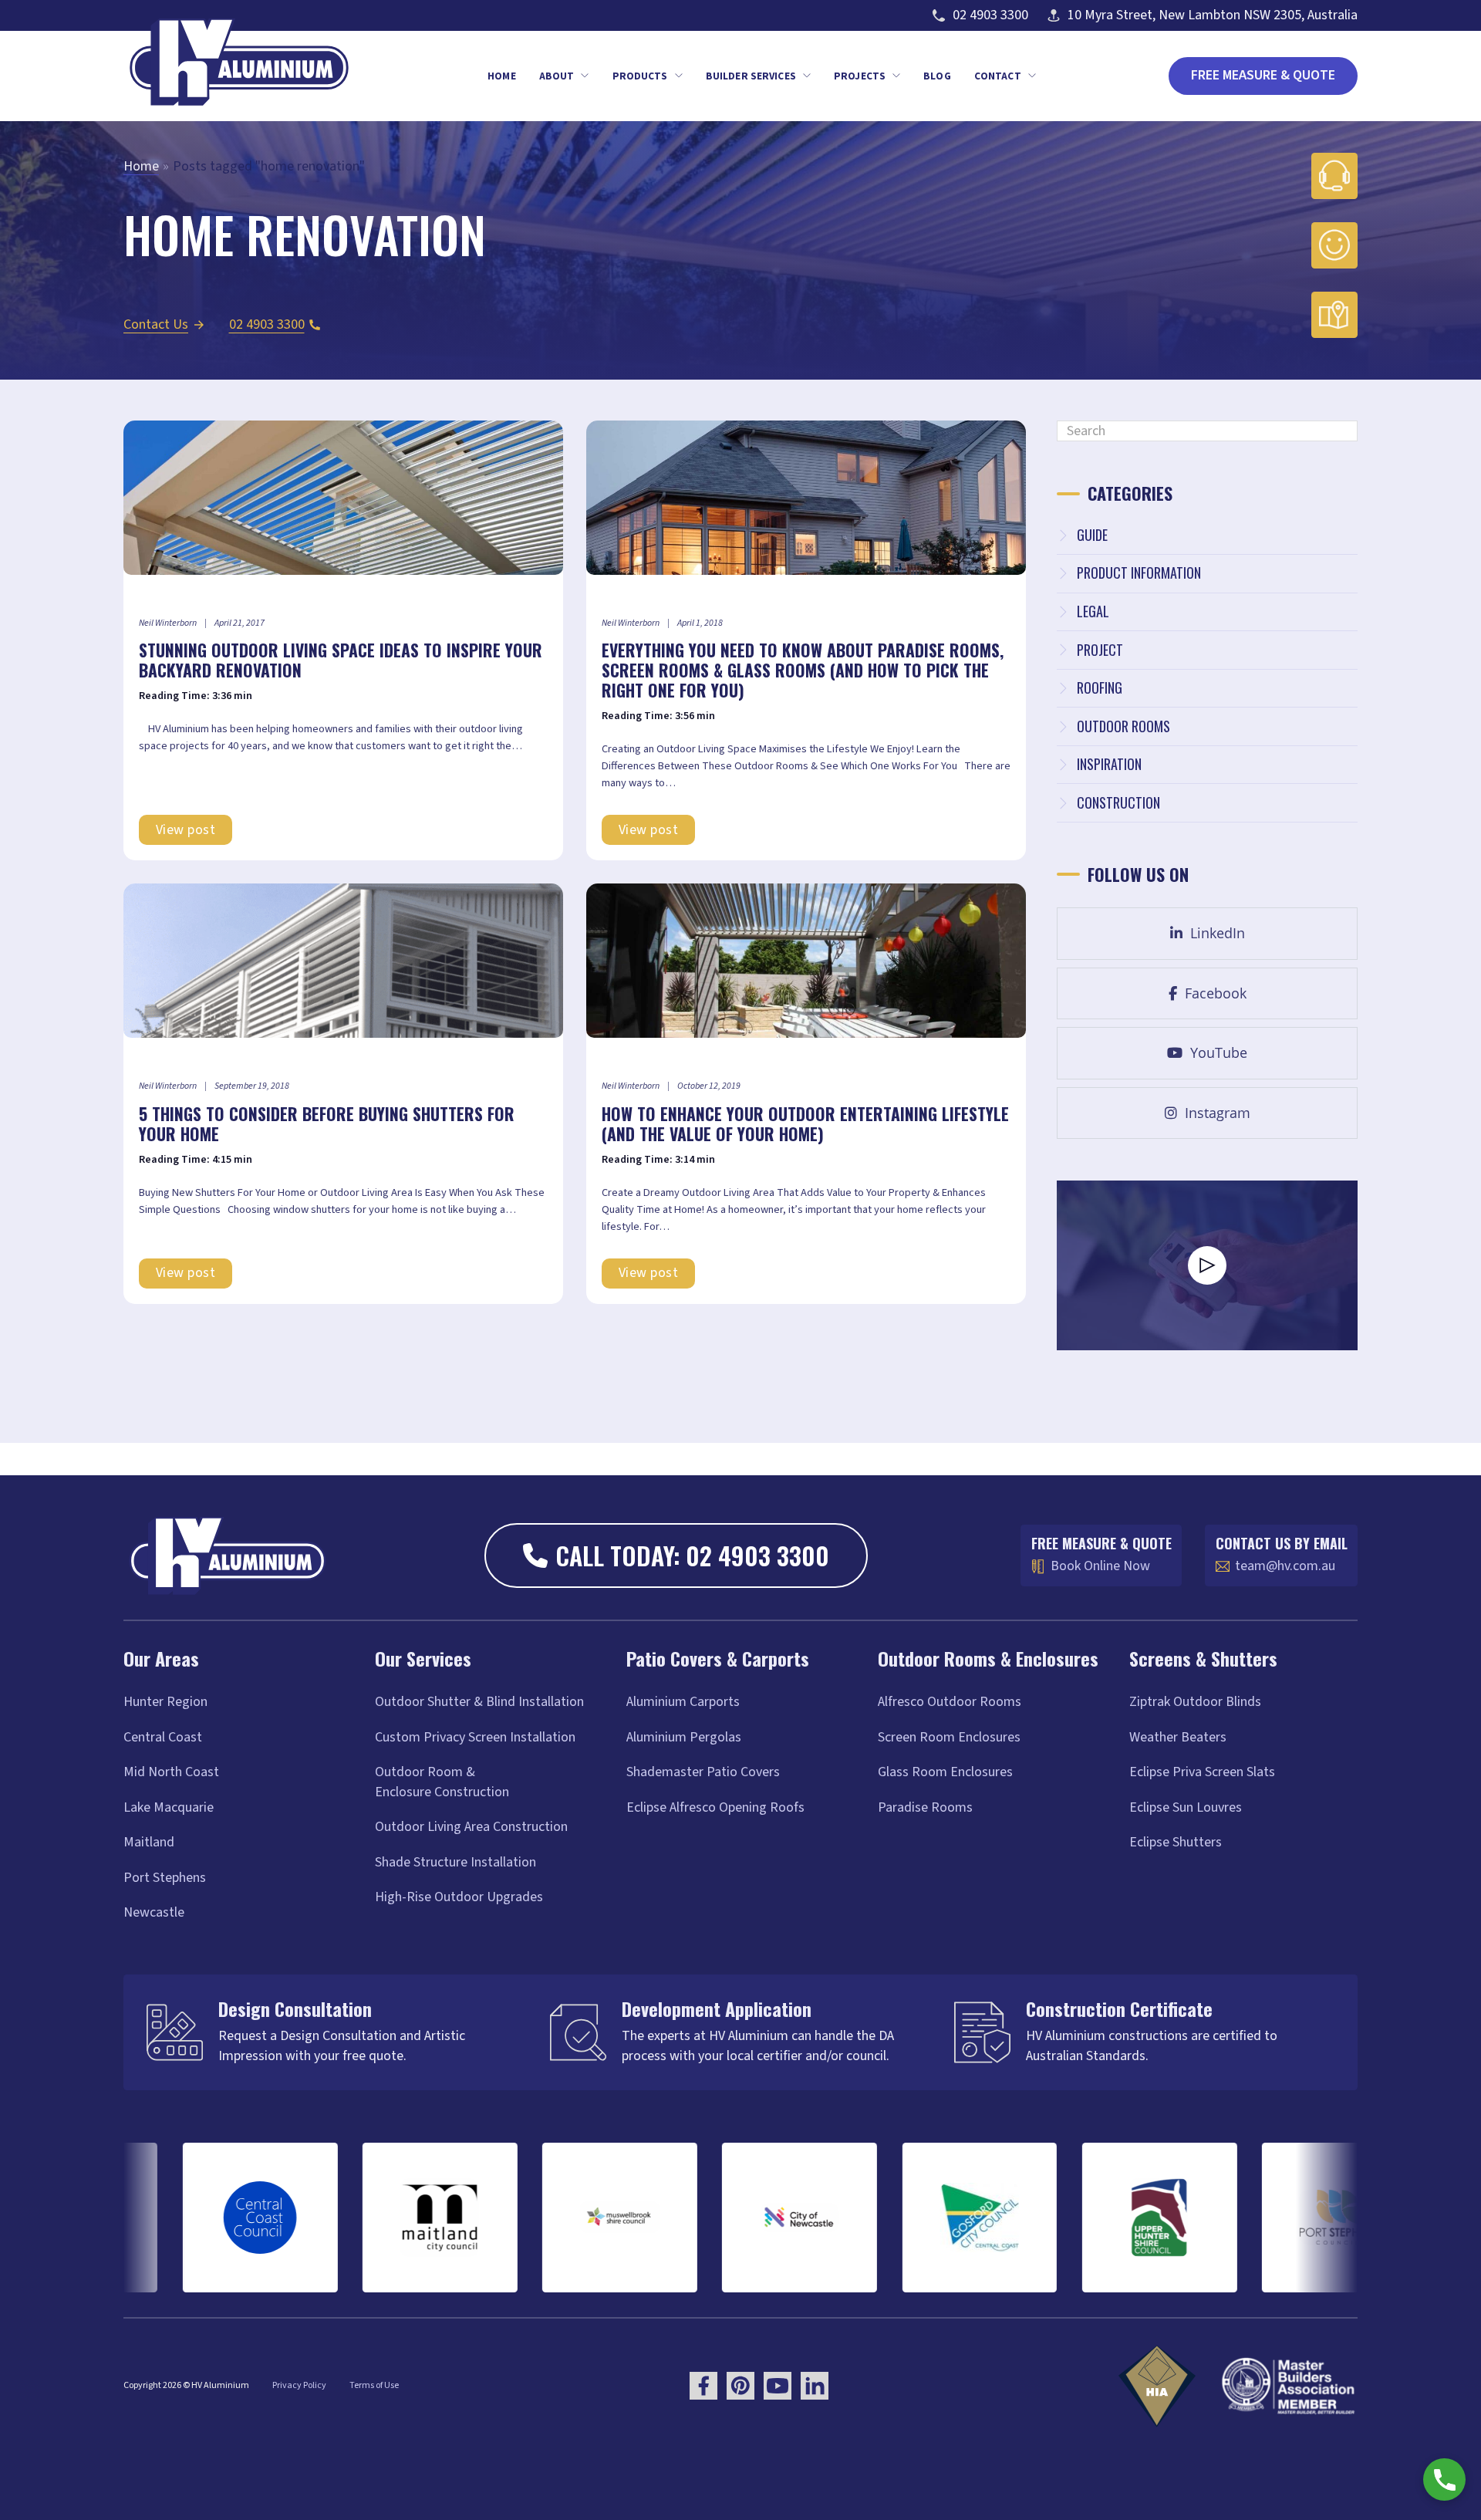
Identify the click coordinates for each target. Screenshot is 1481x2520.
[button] (1207, 1265)
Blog (937, 76)
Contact (998, 76)
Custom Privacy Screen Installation (475, 1737)
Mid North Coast (171, 1772)
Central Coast (163, 1737)
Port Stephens (165, 1878)
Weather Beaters (1178, 1737)
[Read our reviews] (1334, 245)
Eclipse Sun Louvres (1186, 1807)
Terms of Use (374, 2385)
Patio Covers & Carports (718, 1658)
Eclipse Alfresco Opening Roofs (715, 1807)
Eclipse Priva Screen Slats (1202, 1772)
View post (186, 830)
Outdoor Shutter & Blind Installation (479, 1702)
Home (502, 76)
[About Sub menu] (585, 76)
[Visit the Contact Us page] (1334, 176)
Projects (860, 76)
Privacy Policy (299, 2385)
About (557, 76)
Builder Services (751, 76)
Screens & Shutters (1203, 1658)
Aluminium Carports (683, 1702)
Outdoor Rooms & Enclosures (988, 1658)
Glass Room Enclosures (945, 1772)
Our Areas (161, 1658)
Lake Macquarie (169, 1807)
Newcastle (154, 1912)
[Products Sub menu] (679, 76)
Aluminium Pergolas (684, 1737)
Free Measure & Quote (1263, 75)
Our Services (423, 1658)
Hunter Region (165, 1702)
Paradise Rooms (925, 1807)
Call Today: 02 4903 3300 (692, 1555)
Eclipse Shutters (1176, 1842)
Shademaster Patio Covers (703, 1772)
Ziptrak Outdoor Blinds (1195, 1702)
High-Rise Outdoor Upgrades (459, 1897)
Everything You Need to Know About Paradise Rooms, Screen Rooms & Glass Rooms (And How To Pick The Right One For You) (803, 670)
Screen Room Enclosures (949, 1737)
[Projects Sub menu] (896, 76)
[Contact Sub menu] (1032, 76)
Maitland (149, 1842)
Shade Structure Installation (455, 1862)
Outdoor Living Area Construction (471, 1827)
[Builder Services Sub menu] (807, 76)
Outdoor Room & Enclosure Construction (442, 1782)
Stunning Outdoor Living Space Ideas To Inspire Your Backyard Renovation (341, 660)
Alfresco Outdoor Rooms (950, 1702)
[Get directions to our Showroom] (1334, 315)
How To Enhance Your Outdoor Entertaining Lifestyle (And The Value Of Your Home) (805, 1123)
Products (640, 76)
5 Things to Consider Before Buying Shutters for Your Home (327, 1123)
